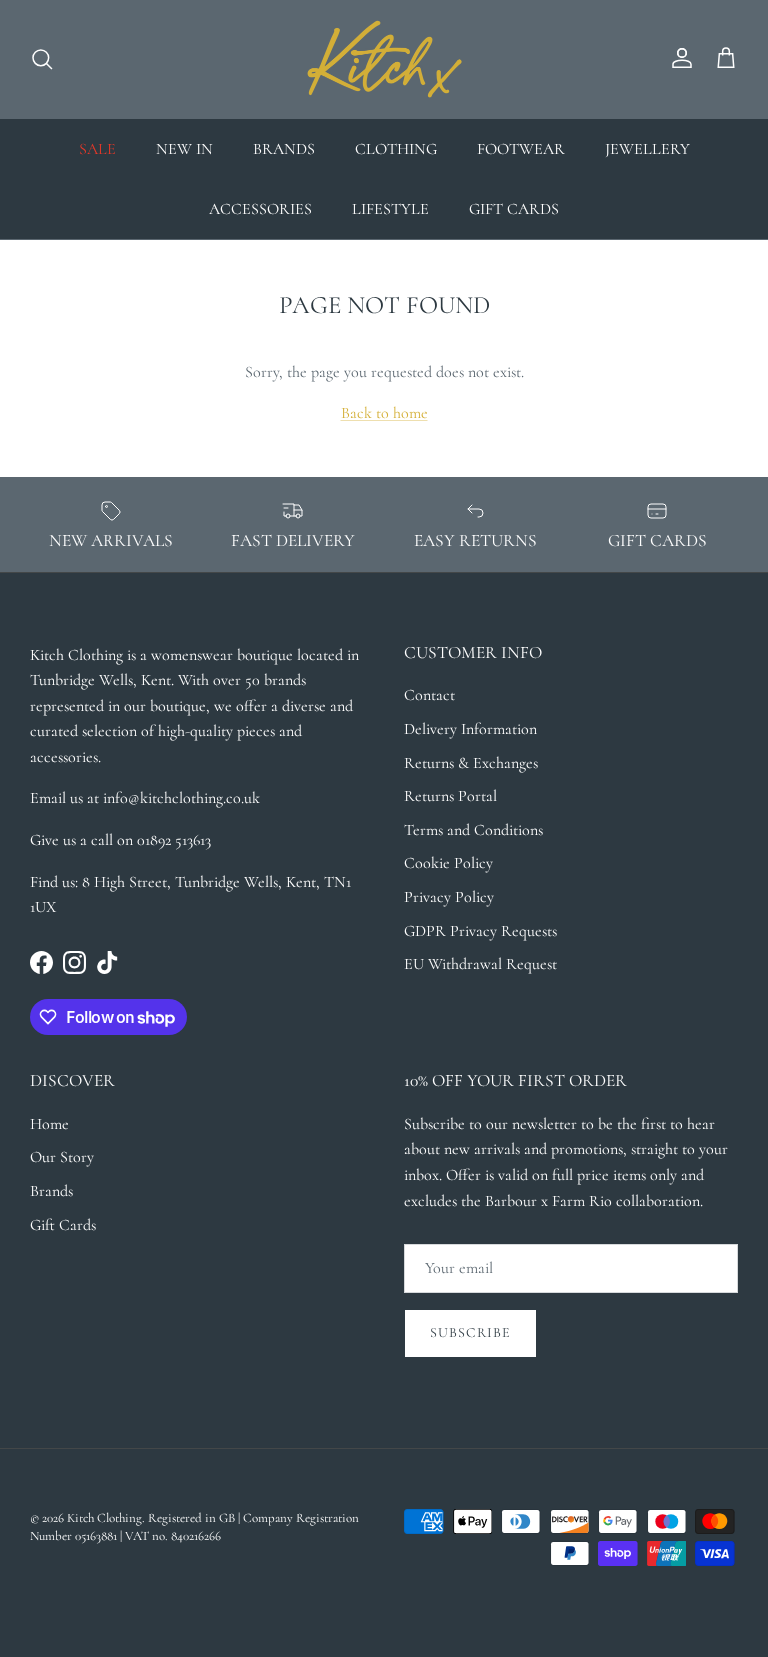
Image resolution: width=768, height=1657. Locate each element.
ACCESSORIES (260, 209)
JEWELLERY (647, 149)
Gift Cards (63, 1225)
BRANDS (284, 149)
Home (49, 1124)
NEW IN (184, 149)
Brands (51, 1191)
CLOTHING (396, 149)
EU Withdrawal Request (480, 964)
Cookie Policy (448, 863)
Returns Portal (450, 796)
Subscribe (470, 1332)
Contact (429, 695)
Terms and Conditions (473, 830)
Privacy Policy (449, 897)
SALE (97, 149)
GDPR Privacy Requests (480, 931)
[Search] (42, 59)
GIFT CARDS (514, 209)
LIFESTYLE (390, 209)
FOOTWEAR (521, 149)
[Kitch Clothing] (384, 59)
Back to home (384, 413)
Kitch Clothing (104, 1518)
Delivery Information (470, 729)
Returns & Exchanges (471, 763)
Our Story (62, 1157)
